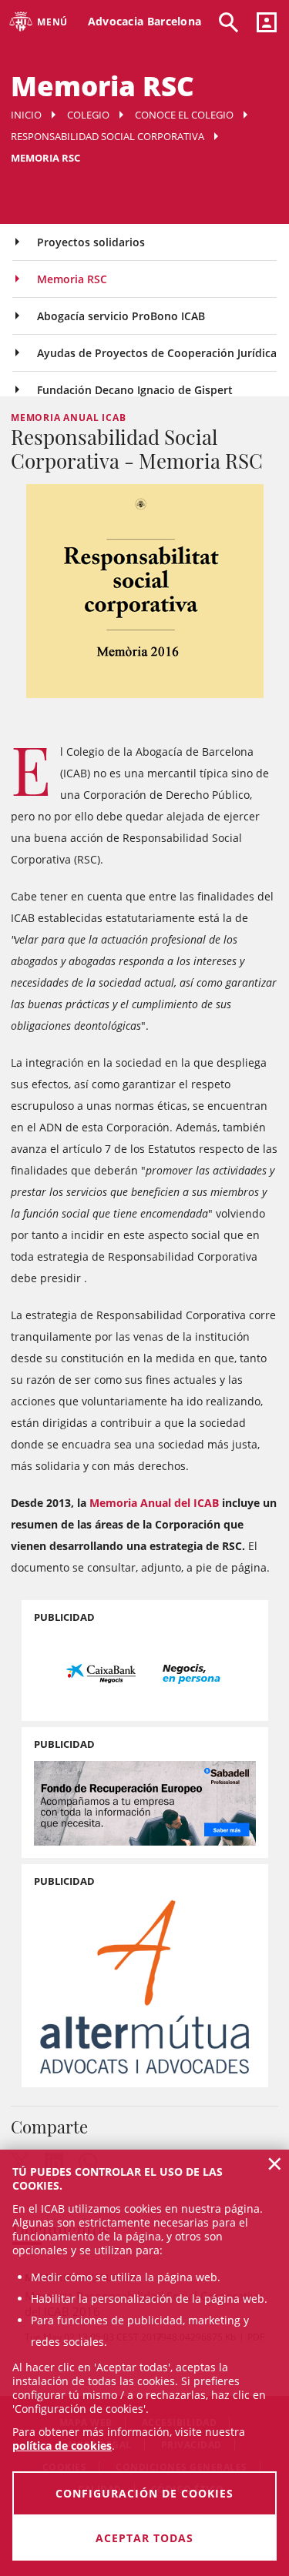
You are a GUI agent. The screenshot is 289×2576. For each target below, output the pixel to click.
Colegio (88, 115)
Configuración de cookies (144, 2493)
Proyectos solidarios (91, 242)
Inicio (26, 115)
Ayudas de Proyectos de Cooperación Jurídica (157, 353)
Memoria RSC (72, 279)
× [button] (275, 2163)
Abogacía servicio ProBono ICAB (121, 316)
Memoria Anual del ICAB (154, 1503)
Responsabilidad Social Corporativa (108, 136)
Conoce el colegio (184, 115)
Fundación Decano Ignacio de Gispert (135, 390)
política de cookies (62, 2446)
